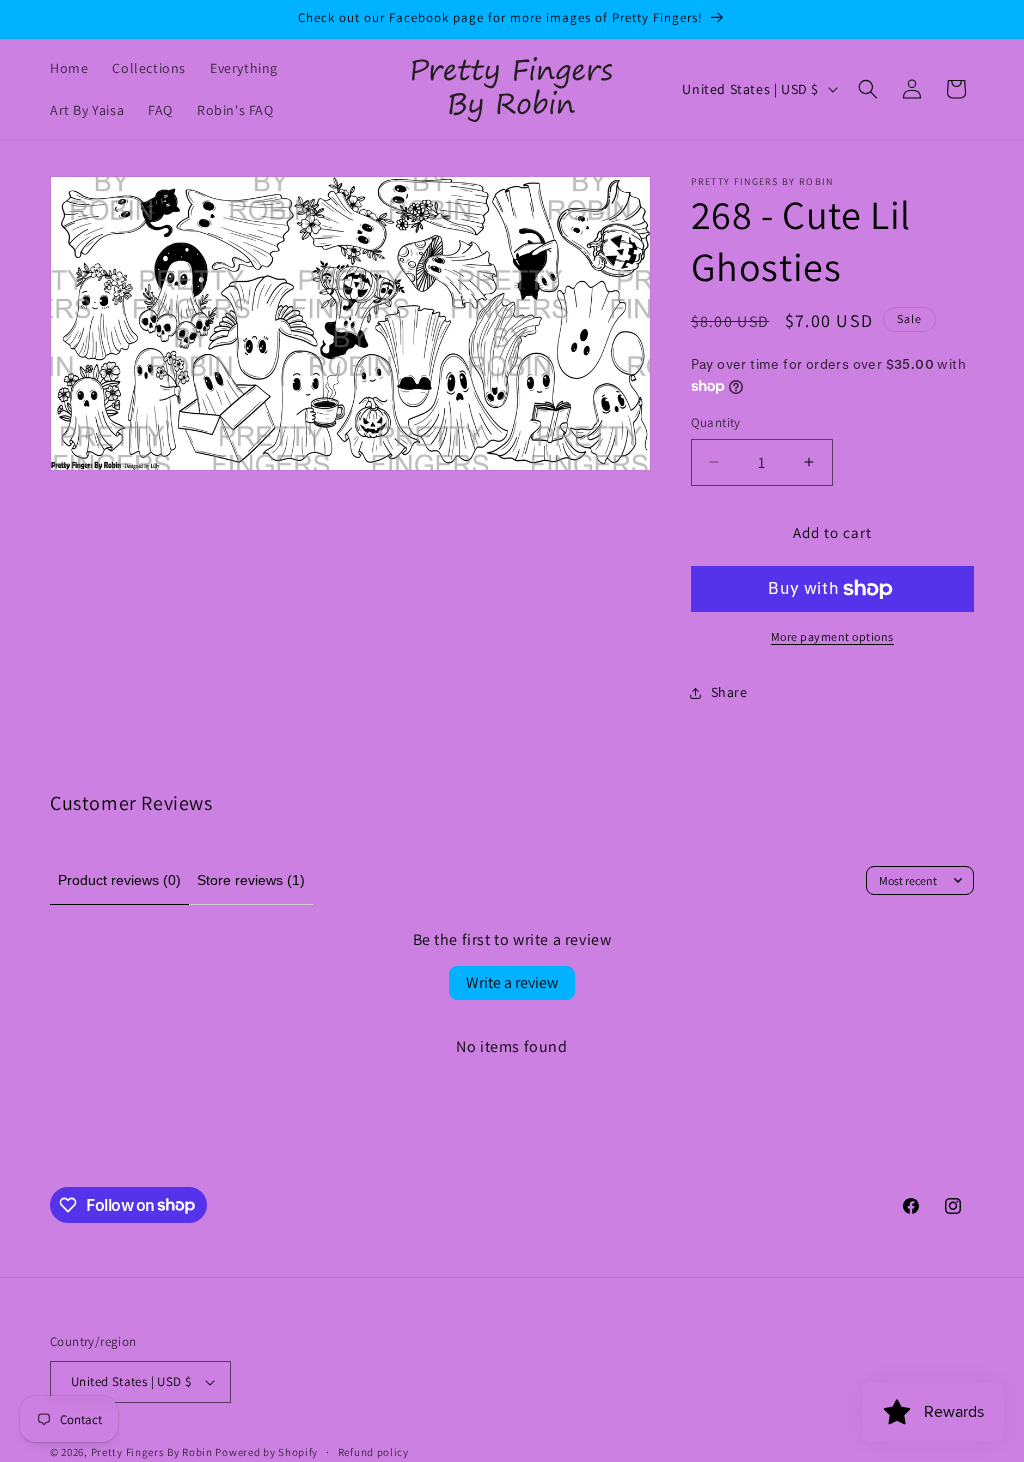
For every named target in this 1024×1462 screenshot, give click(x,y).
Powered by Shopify (266, 1452)
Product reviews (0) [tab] (119, 880)
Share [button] (729, 692)
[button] (868, 89)
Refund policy (373, 1452)
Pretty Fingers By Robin (152, 1452)
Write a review (512, 982)
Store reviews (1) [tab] (251, 880)
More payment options (832, 636)
